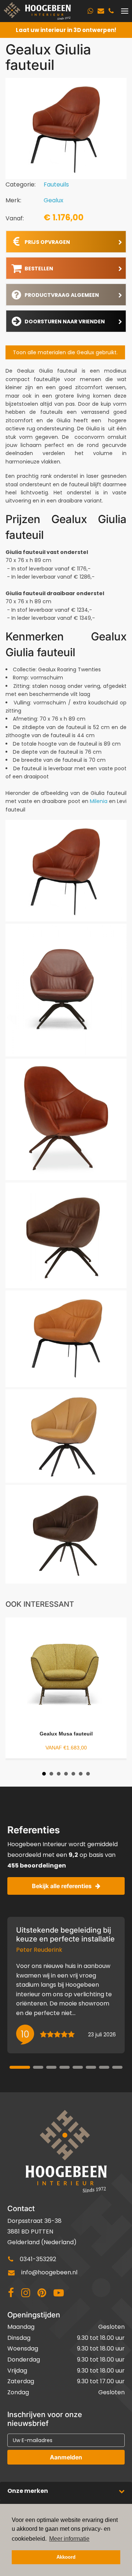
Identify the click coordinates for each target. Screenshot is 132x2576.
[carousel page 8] (117, 2067)
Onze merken (28, 2491)
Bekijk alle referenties (62, 1886)
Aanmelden (66, 2457)
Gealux (54, 200)
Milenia (99, 801)
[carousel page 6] (91, 2067)
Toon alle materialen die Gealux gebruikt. (65, 352)
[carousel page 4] (65, 2067)
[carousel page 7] (104, 2067)
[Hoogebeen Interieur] (37, 11)
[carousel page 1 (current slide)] (20, 2067)
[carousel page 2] (38, 2067)
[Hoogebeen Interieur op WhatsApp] (90, 11)
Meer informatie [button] (69, 2539)
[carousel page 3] (51, 2067)
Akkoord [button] (66, 2557)
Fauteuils (56, 184)
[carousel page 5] (78, 2067)
